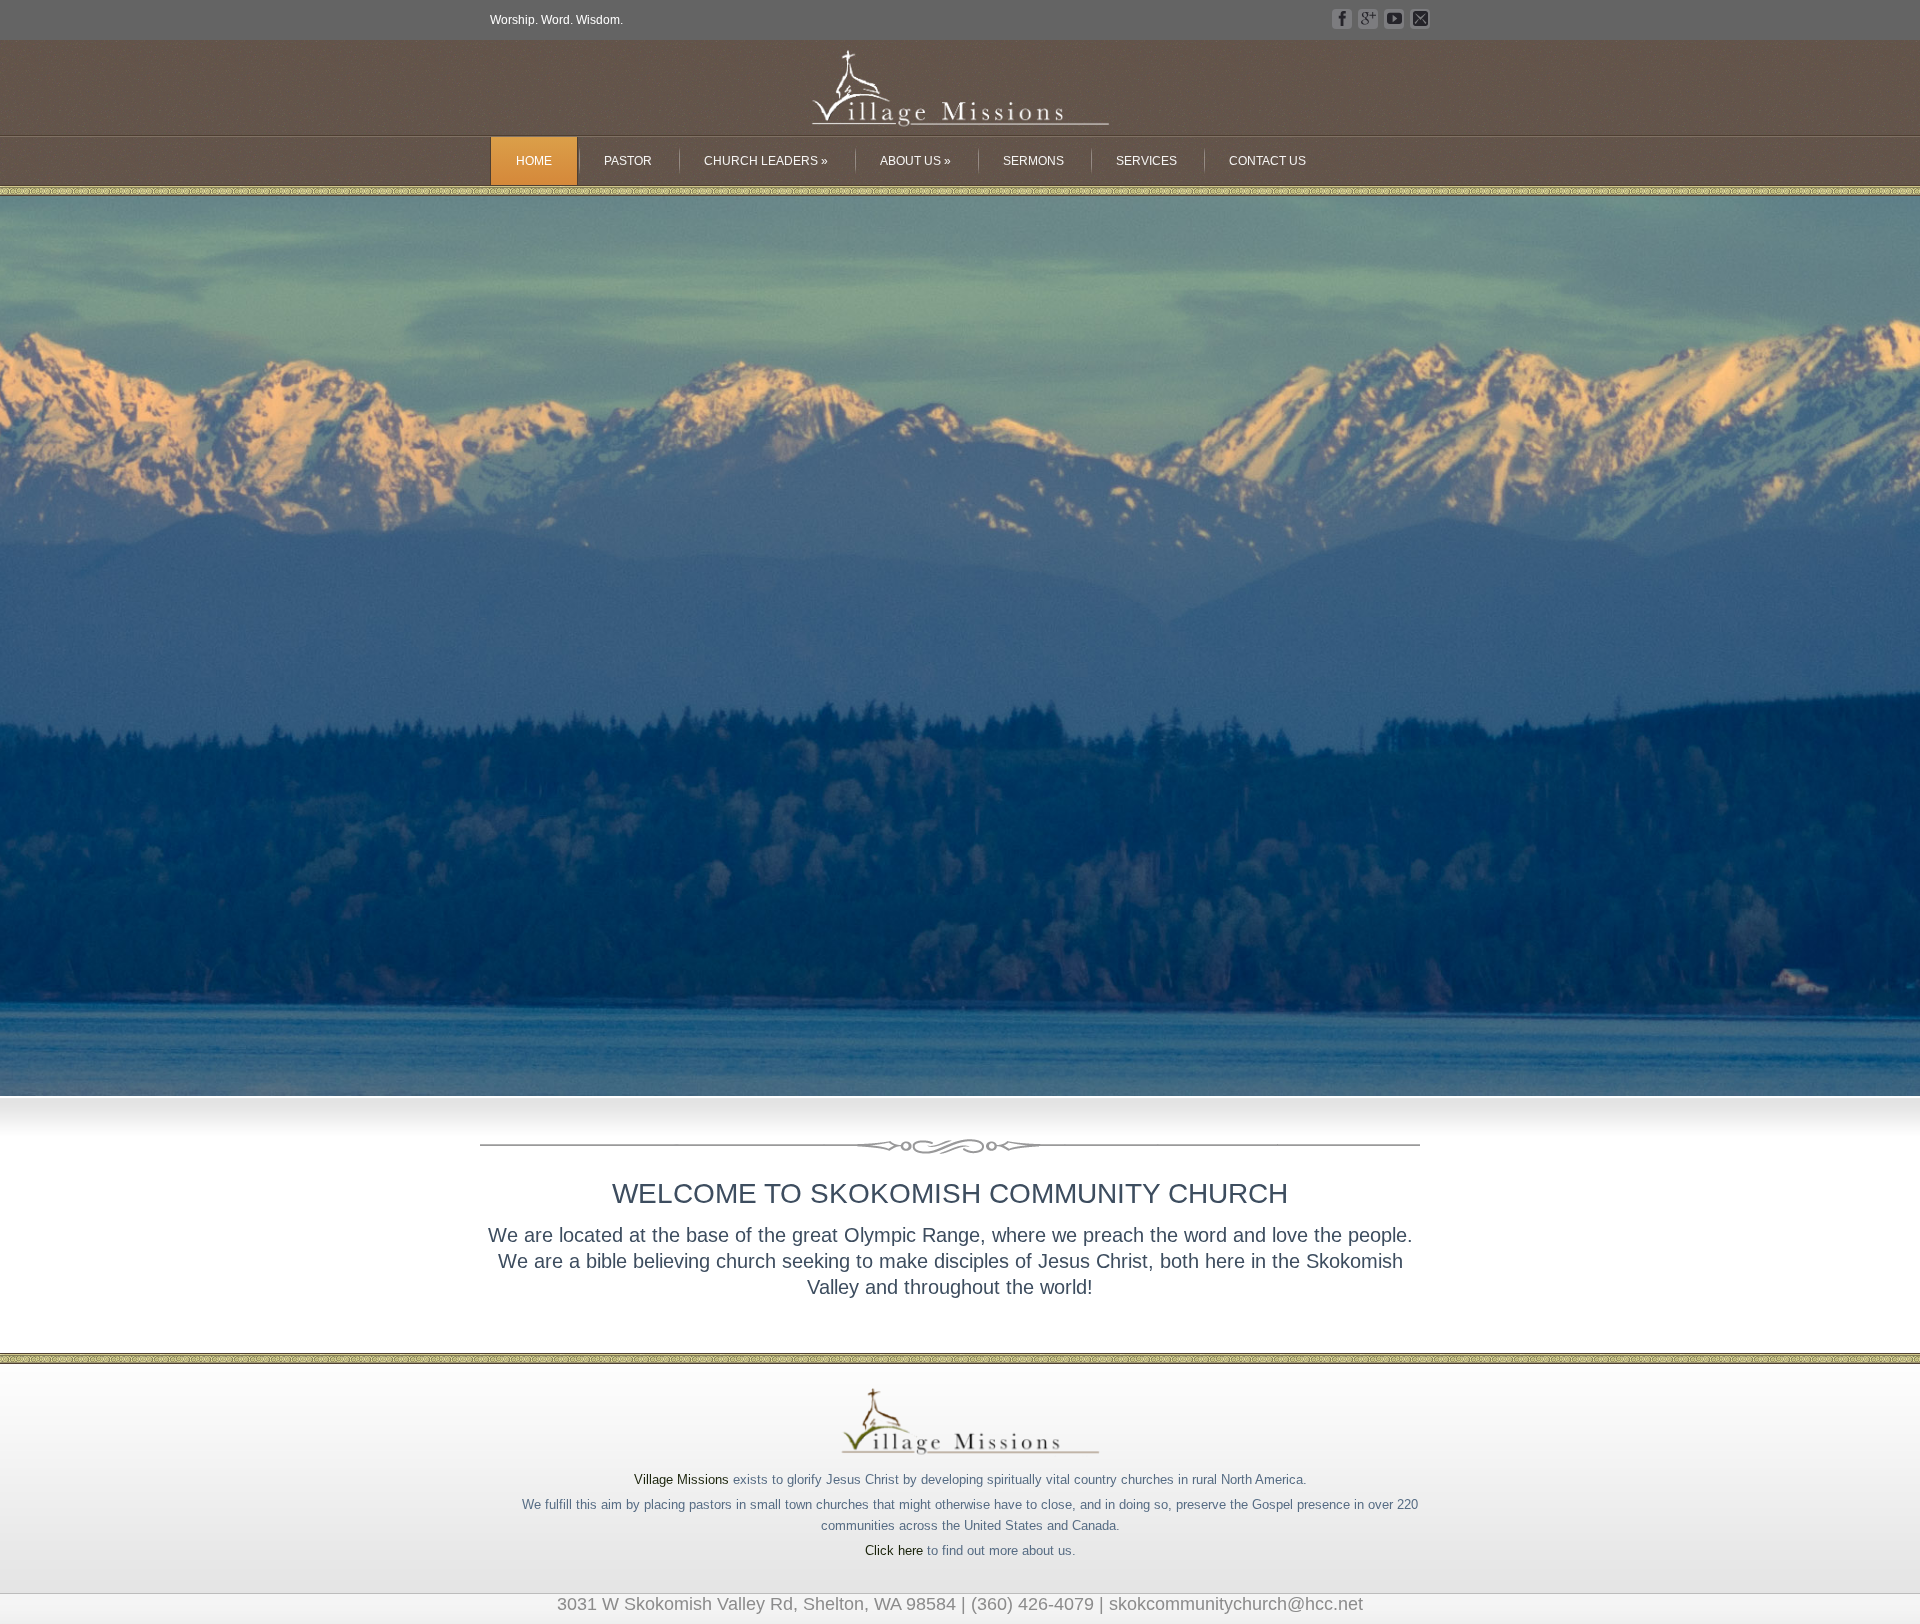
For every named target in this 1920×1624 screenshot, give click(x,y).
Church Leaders (766, 161)
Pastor (628, 161)
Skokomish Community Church (960, 90)
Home (534, 161)
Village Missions (681, 1479)
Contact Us (1267, 161)
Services (1146, 161)
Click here (894, 1550)
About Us (915, 161)
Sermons (1033, 161)
